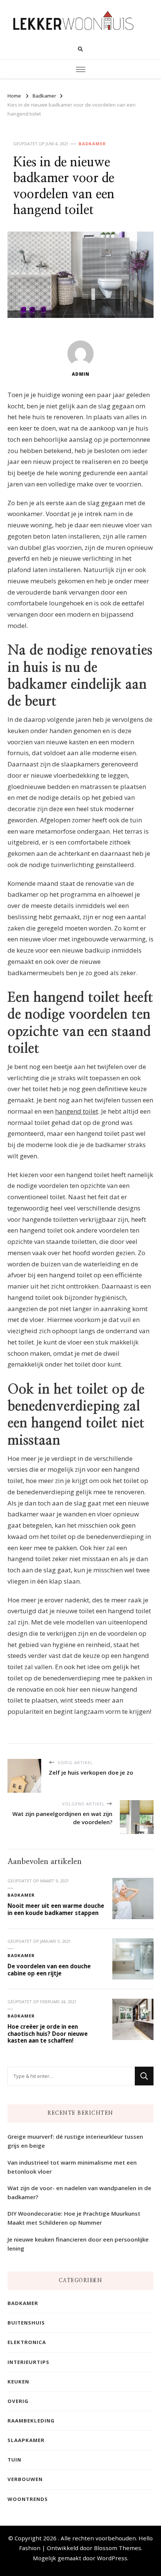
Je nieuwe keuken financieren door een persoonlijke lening (78, 2244)
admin (81, 374)
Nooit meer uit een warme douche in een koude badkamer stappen (56, 1909)
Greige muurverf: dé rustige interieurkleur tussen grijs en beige (75, 2141)
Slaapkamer (26, 2440)
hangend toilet (77, 1111)
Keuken (18, 2382)
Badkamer (92, 144)
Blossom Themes (118, 2548)
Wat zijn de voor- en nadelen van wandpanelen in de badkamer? (79, 2192)
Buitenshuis (26, 2323)
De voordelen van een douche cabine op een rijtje (49, 1970)
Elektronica (27, 2342)
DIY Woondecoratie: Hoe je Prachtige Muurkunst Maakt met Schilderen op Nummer (74, 2218)
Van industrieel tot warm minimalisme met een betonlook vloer (72, 2167)
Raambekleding (31, 2421)
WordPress (112, 2558)
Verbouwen (25, 2479)
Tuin (14, 2460)
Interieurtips (28, 2362)
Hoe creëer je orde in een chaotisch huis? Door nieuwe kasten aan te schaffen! (48, 2033)
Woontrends (28, 2499)
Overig (18, 2401)
